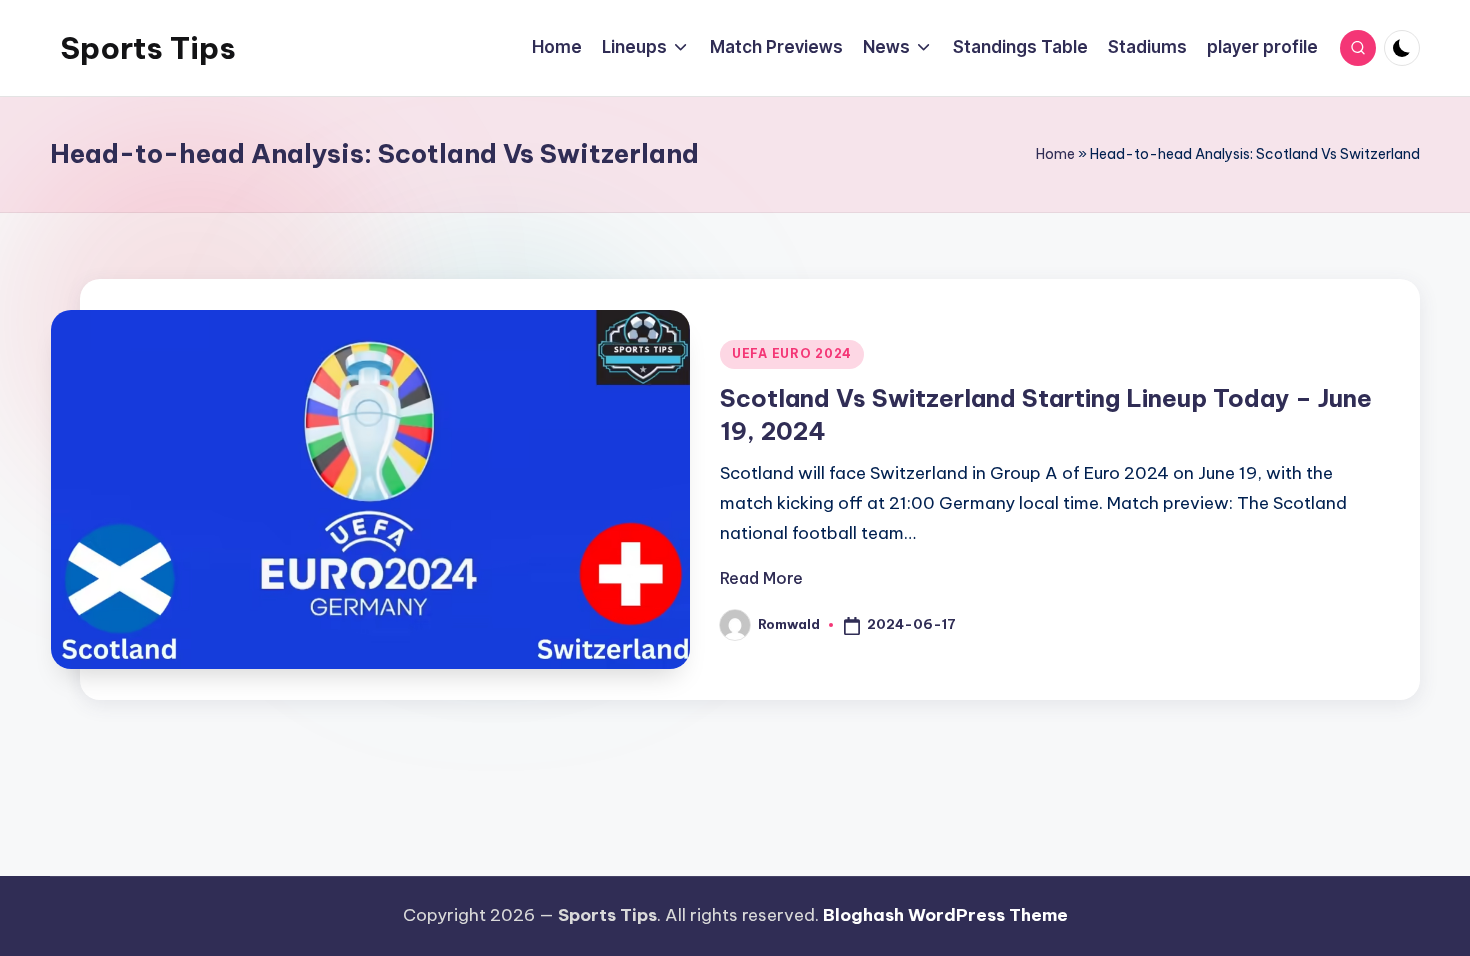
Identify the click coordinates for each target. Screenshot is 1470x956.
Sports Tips (148, 48)
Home (1055, 154)
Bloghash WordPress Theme (945, 915)
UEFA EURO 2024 (792, 353)
